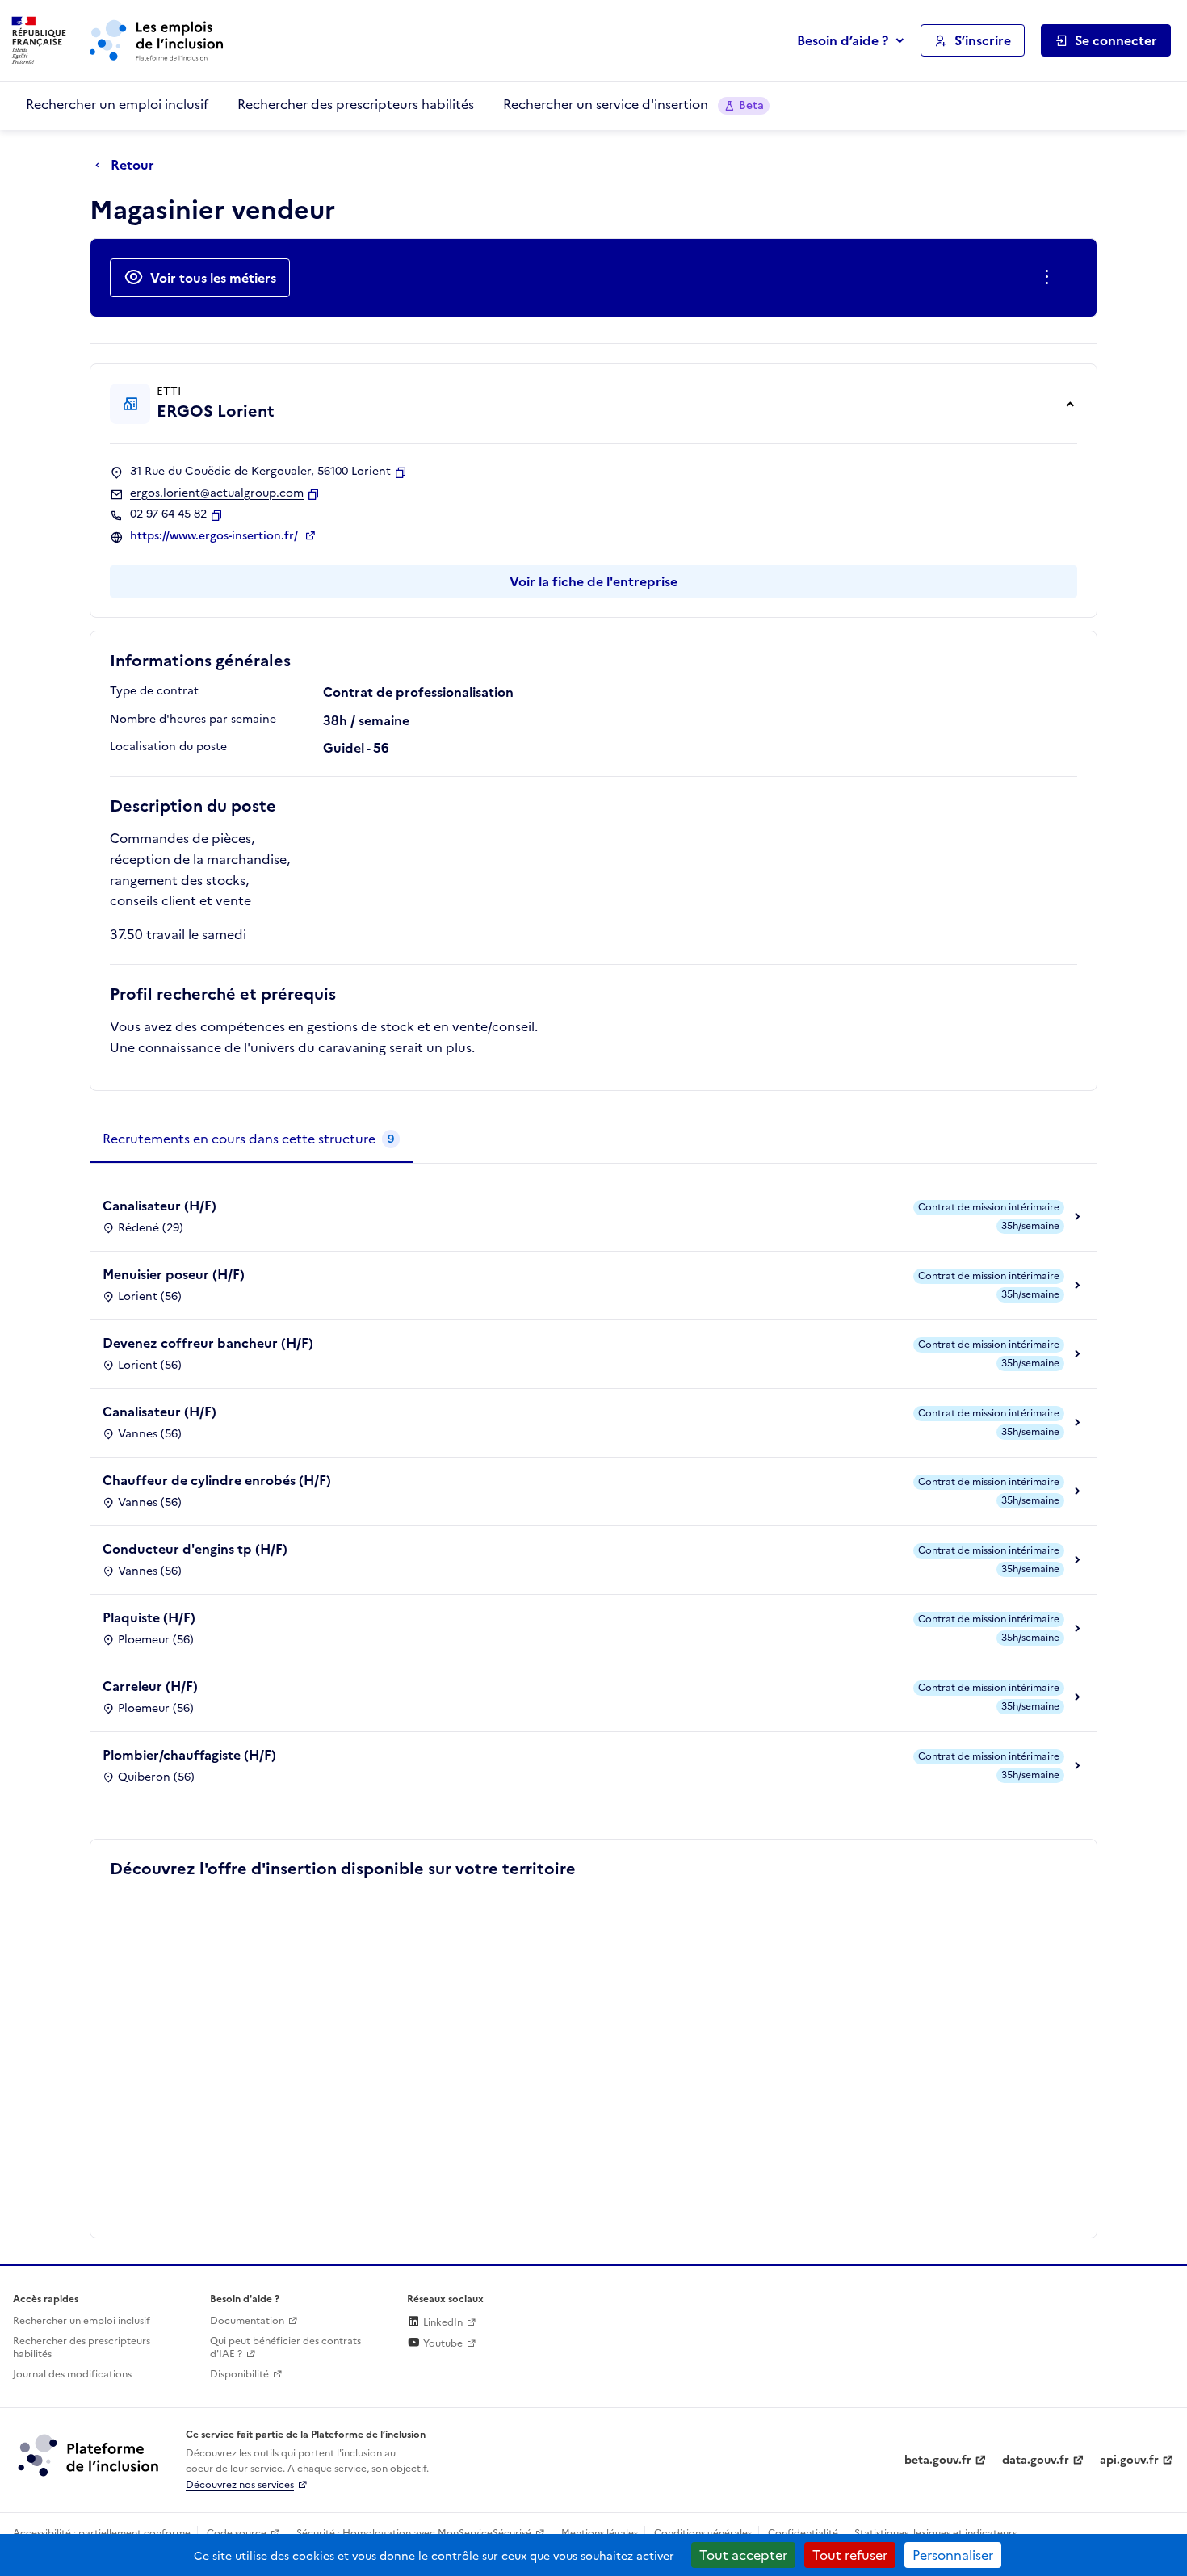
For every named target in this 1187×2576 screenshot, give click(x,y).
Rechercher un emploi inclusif (117, 104)
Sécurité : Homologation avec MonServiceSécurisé (414, 2533)
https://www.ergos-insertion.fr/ (216, 536)
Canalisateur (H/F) (159, 1206)
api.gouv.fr (1129, 2460)
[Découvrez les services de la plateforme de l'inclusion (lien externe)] (90, 2455)
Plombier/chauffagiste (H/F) (189, 1755)
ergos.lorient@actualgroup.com (217, 493)
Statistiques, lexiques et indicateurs (935, 2533)
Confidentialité (803, 2533)
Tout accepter (743, 2555)
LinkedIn (442, 2322)
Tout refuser (850, 2555)
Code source (237, 2533)
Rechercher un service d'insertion (633, 104)
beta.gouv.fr (938, 2460)
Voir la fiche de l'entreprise (593, 581)
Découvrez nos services (240, 2485)
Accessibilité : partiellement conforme (102, 2533)
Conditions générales (703, 2533)
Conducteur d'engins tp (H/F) (195, 1549)
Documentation (247, 2321)
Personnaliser (953, 2555)
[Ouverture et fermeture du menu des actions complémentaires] (1050, 278)
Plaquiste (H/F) (149, 1617)
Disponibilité (239, 2374)
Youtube (442, 2343)
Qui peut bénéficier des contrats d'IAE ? (285, 2348)
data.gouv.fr (1036, 2460)
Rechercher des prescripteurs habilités (356, 104)
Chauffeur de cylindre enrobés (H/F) (217, 1480)
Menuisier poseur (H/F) (174, 1274)
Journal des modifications (72, 2374)
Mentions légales (600, 2533)
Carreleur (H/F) (150, 1686)
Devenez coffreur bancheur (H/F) (208, 1343)
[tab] (251, 1139)
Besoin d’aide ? (843, 40)
